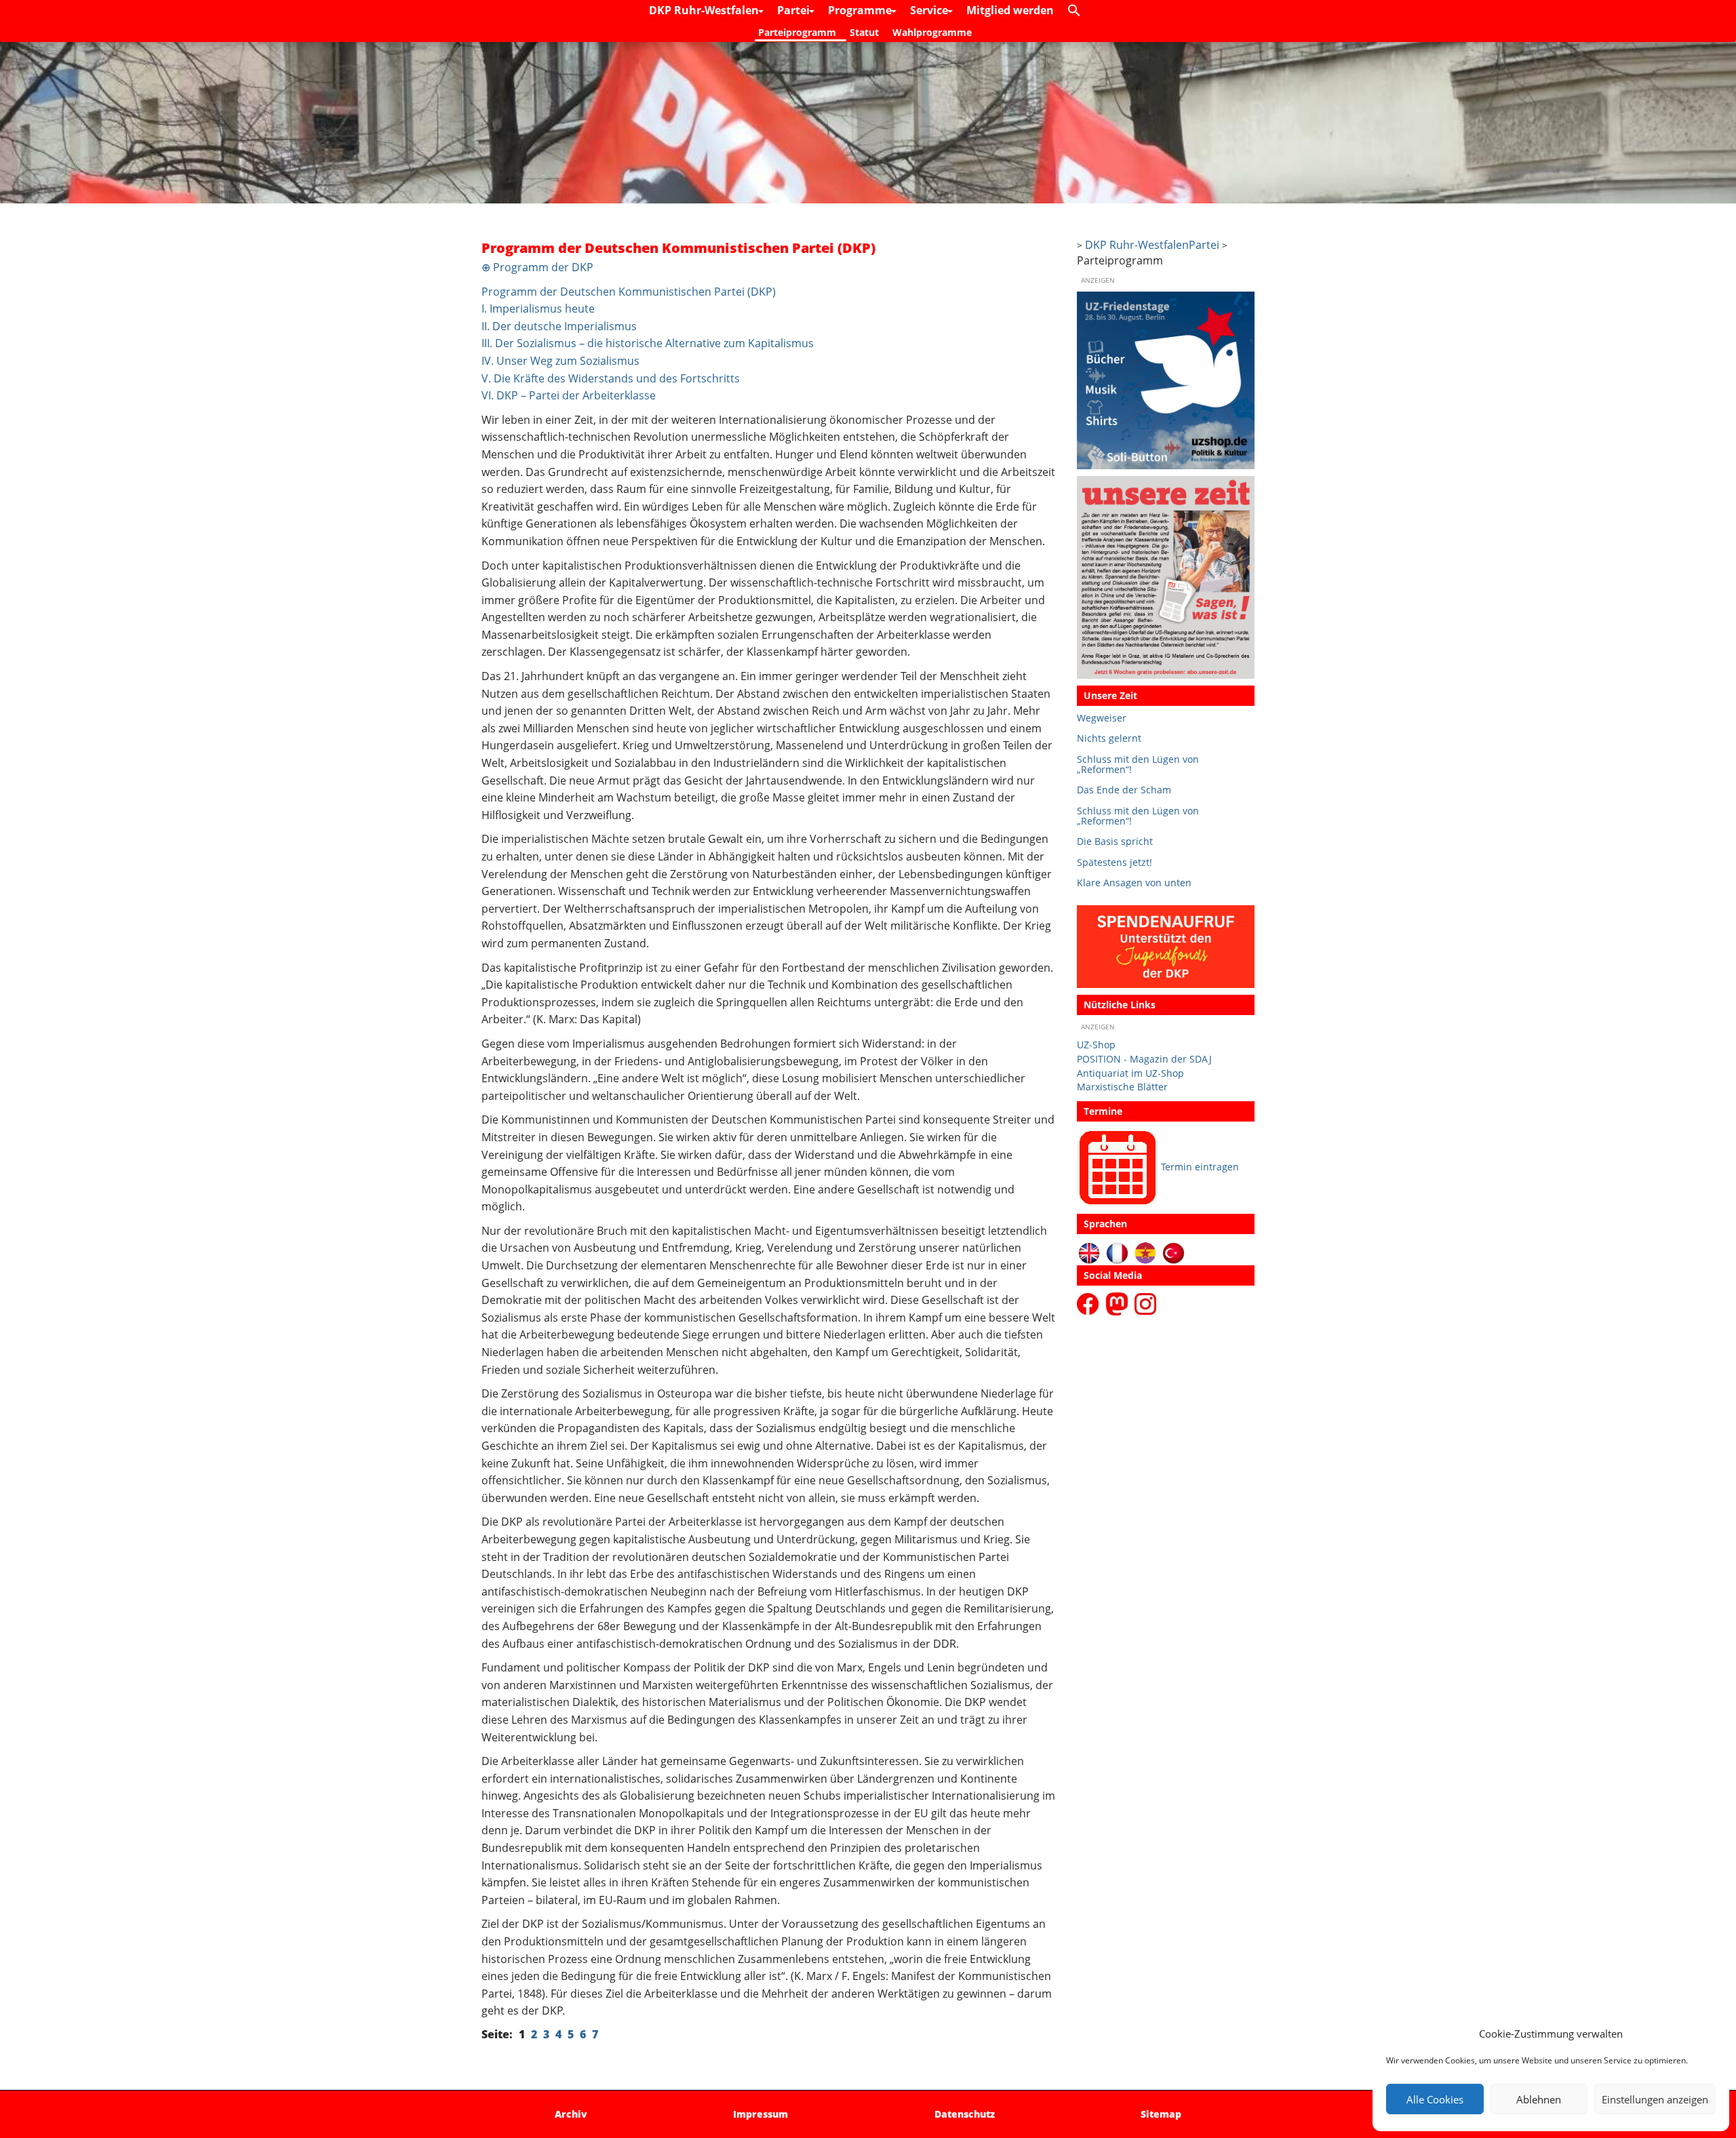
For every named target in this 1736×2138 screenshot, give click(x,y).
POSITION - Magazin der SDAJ (1144, 1059)
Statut (864, 32)
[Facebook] (1090, 1303)
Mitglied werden (1010, 10)
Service (930, 10)
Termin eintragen (1200, 1167)
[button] (1078, 11)
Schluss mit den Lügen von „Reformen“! (1138, 765)
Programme (861, 10)
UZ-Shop (1096, 1045)
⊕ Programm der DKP (537, 267)
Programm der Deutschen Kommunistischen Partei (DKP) (629, 292)
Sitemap (1161, 2114)
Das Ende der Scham (1124, 790)
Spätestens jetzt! (1114, 862)
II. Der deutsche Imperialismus (559, 326)
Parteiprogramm (797, 32)
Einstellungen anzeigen (1655, 2099)
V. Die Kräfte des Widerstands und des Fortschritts (611, 378)
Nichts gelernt (1109, 738)
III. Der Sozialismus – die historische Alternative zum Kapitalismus (648, 343)
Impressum (761, 2114)
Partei (795, 10)
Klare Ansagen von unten (1134, 883)
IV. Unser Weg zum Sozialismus (560, 361)
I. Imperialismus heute (538, 309)
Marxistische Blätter (1122, 1087)
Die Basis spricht (1115, 841)
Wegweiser (1102, 718)
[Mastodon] (1119, 1303)
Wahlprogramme (932, 32)
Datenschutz (965, 2114)
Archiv (571, 2114)
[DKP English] (1089, 1252)
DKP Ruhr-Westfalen (705, 10)
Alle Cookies (1435, 2099)
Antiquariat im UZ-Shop (1130, 1073)
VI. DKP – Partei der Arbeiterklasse (569, 395)
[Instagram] (1145, 1303)
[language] (1117, 1252)
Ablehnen (1539, 2099)
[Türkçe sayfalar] (1173, 1252)
